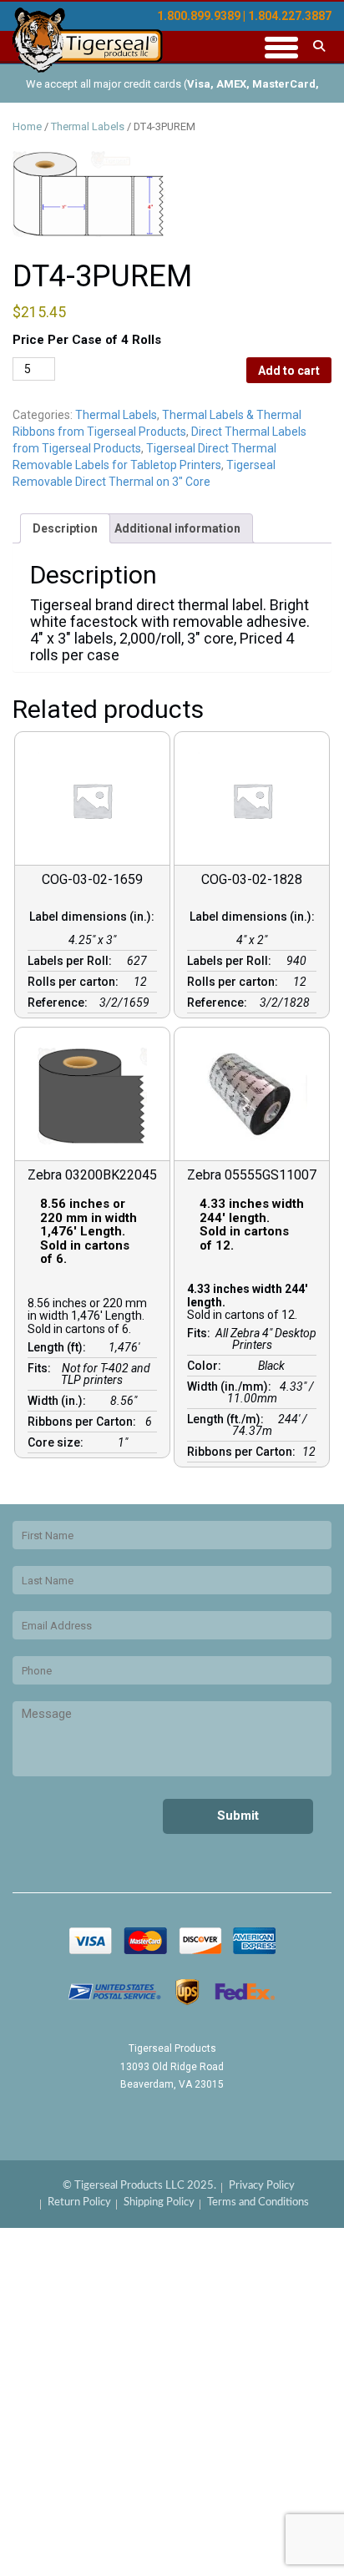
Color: (207, 1366)
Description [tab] (65, 528)
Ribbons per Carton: (84, 1422)
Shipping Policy (159, 2202)
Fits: (42, 1368)
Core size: (58, 1442)
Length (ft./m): (228, 1419)
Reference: (60, 1003)
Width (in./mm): (232, 1386)
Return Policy (79, 2202)
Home (27, 126)
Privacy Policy (262, 2186)
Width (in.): (59, 1401)
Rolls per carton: (76, 982)
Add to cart (289, 371)
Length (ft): (59, 1347)
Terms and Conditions (258, 2202)
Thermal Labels (88, 126)
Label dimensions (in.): (92, 922)
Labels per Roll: (72, 961)
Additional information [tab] (177, 528)
